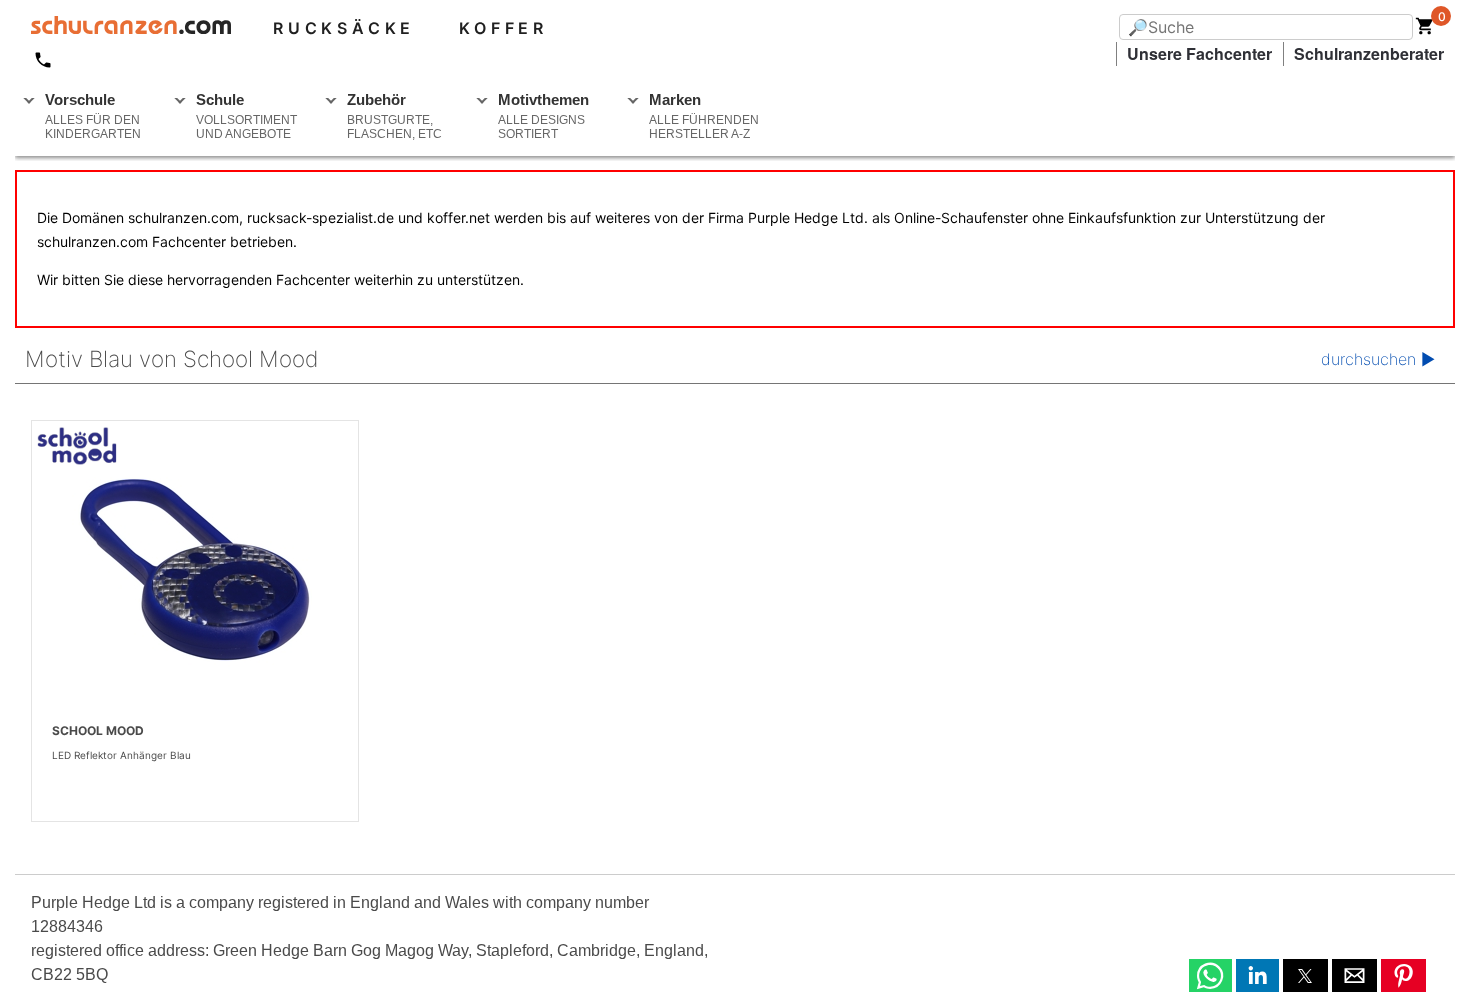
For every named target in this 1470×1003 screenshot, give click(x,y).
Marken (704, 116)
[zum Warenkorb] (1425, 30)
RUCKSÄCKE (344, 28)
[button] (1210, 975)
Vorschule (93, 116)
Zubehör (394, 116)
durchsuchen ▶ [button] (1378, 359)
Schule (246, 116)
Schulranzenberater (1369, 53)
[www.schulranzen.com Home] (123, 28)
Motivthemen (543, 116)
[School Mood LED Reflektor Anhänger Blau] (195, 570)
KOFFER (503, 28)
